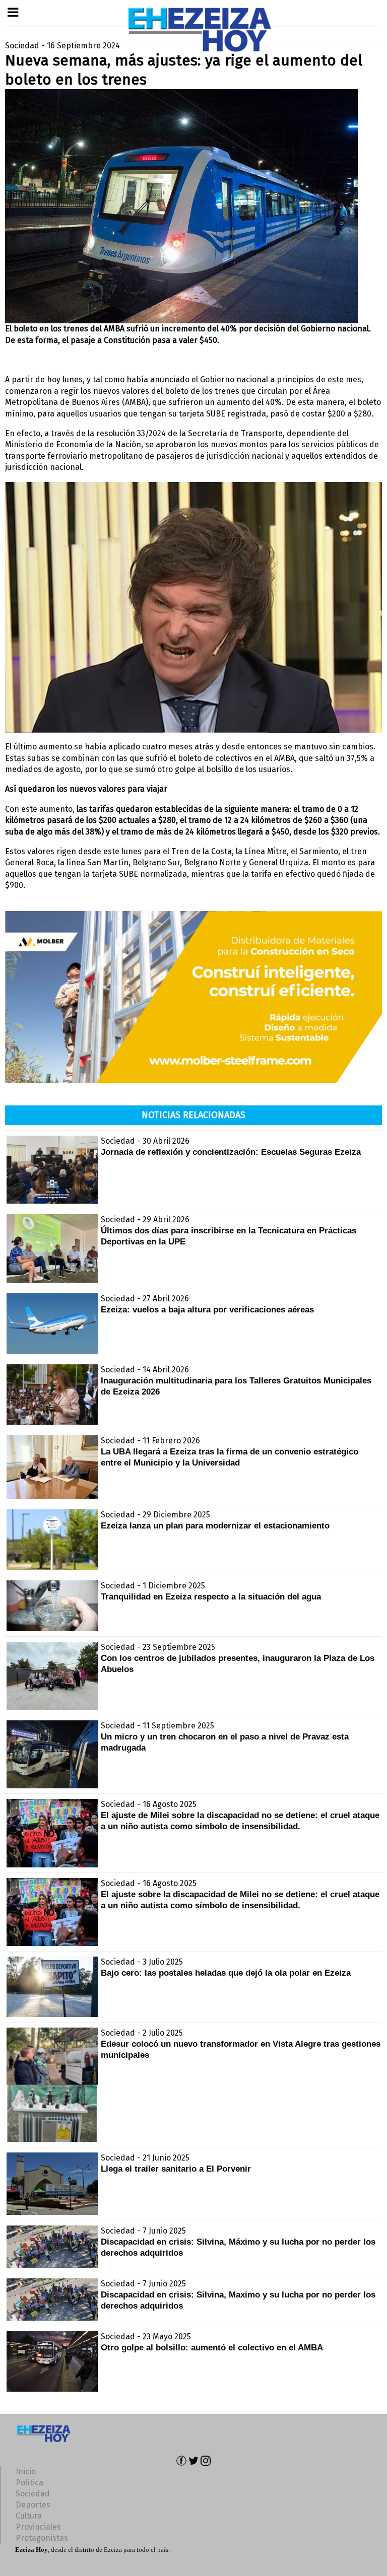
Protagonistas (42, 2538)
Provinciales (38, 2527)
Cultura (29, 2516)
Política (29, 2483)
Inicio (26, 2471)
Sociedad (33, 2494)
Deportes (33, 2505)
